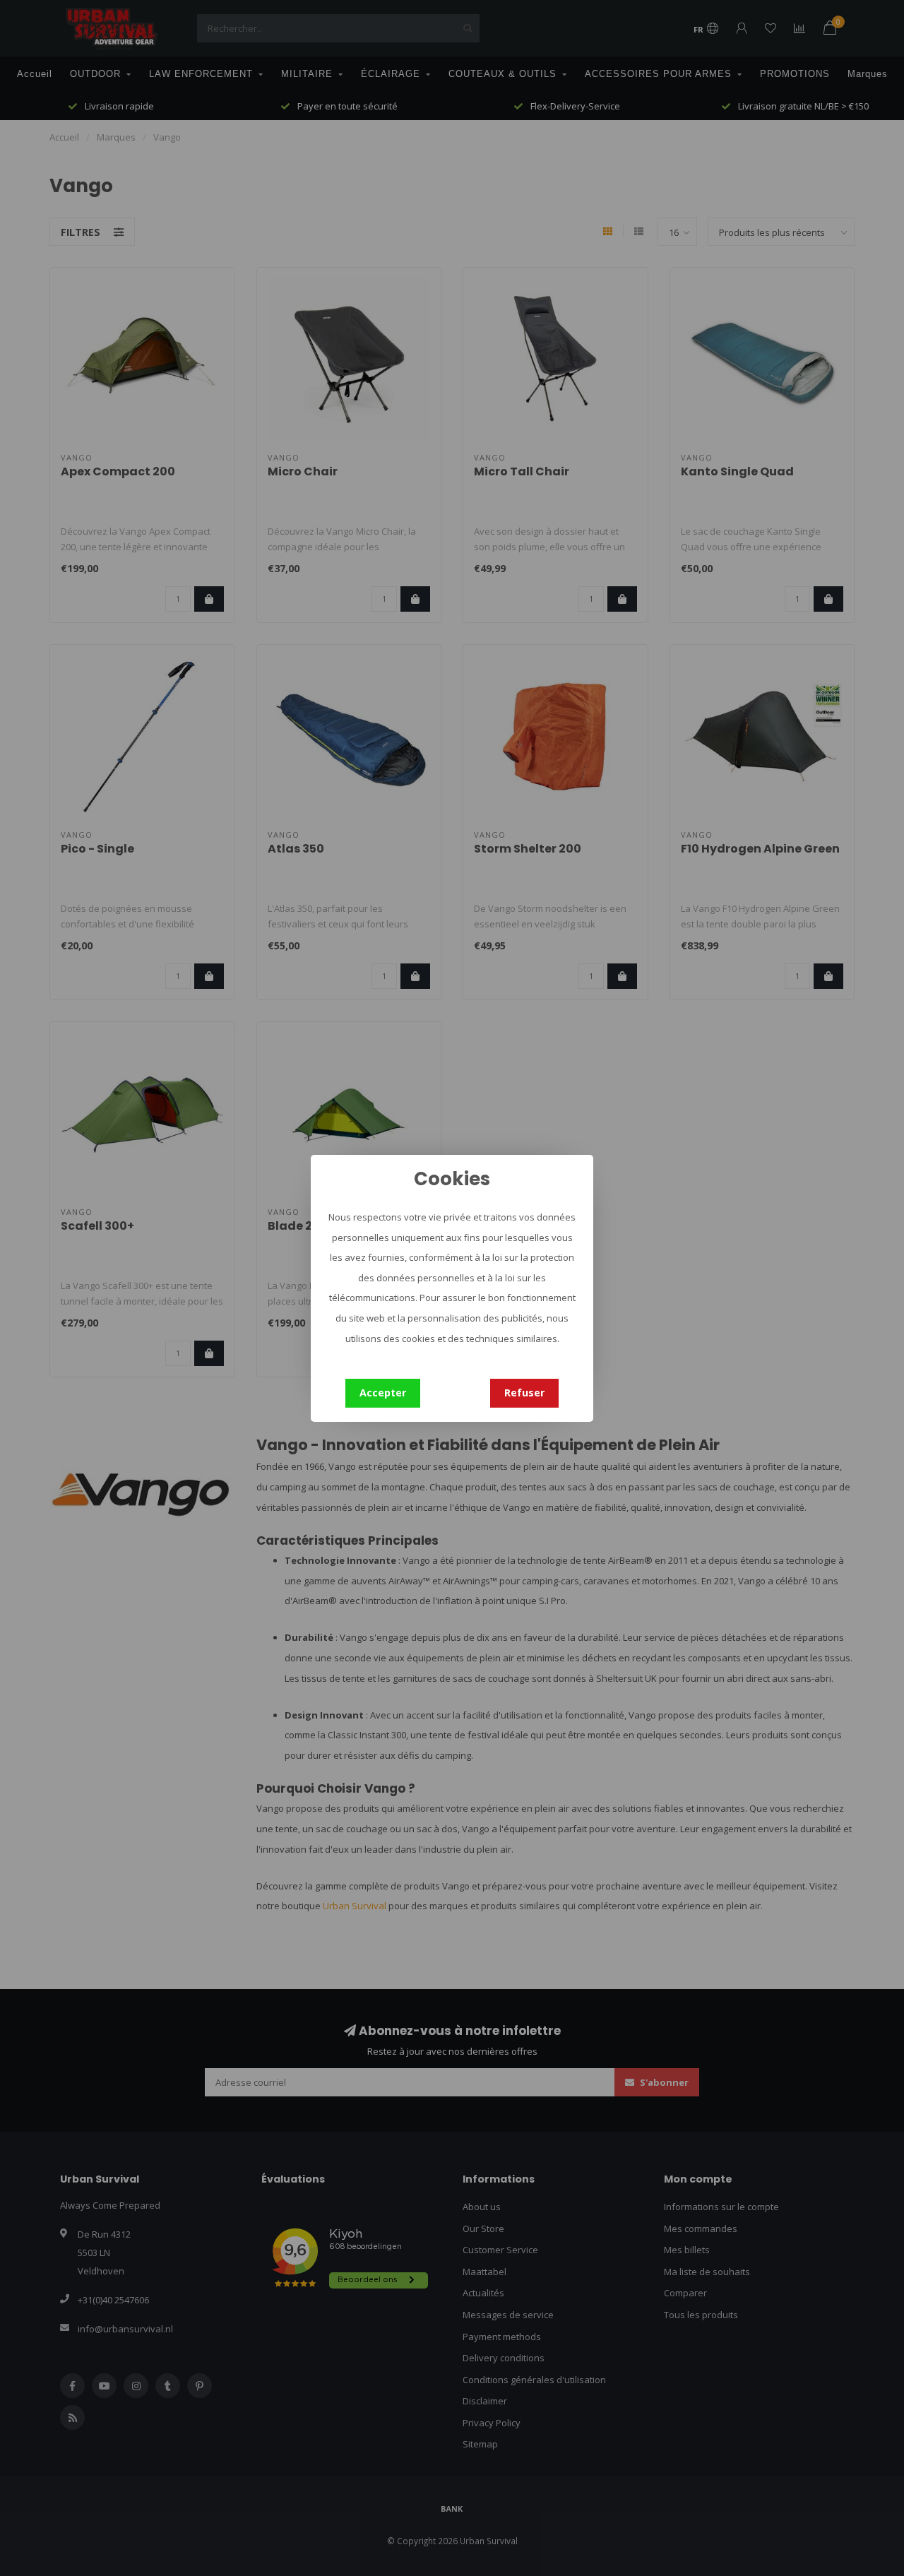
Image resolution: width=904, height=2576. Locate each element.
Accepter (383, 1393)
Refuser (524, 1393)
